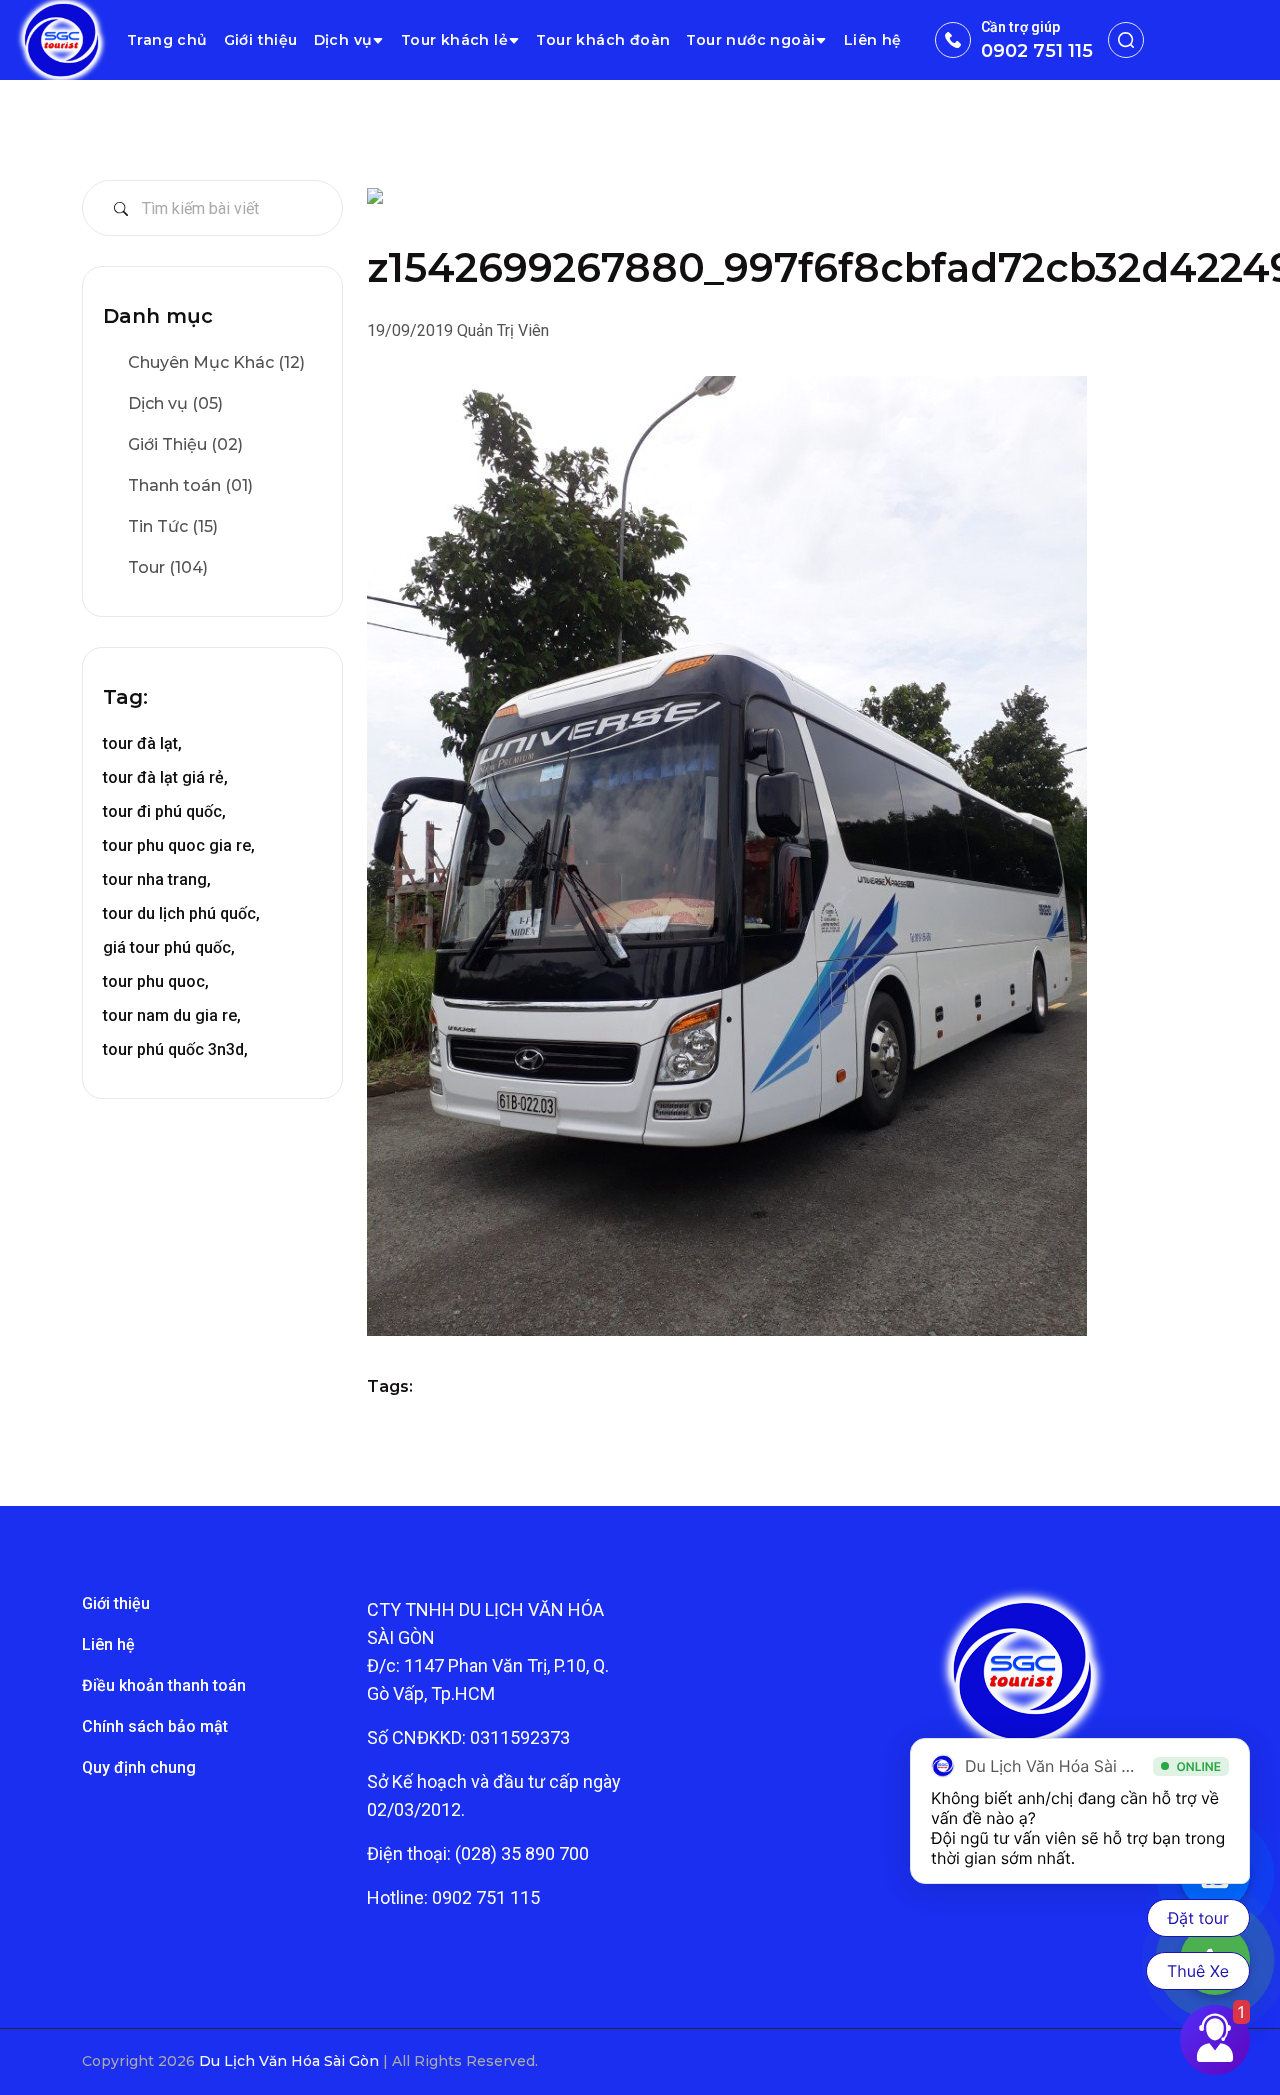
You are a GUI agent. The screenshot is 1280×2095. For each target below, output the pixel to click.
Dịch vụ (343, 40)
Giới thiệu (261, 40)
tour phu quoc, (156, 981)
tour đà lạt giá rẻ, (165, 777)
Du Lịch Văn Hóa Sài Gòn (291, 2061)
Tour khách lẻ (454, 40)
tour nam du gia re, (172, 1015)
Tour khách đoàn (603, 40)
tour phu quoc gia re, (179, 845)
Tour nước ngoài (750, 40)
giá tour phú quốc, (169, 947)
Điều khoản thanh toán (164, 1685)
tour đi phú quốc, (164, 811)
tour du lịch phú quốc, (181, 913)
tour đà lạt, (142, 743)
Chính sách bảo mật (155, 1726)
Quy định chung (139, 1767)
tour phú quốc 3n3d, (175, 1049)
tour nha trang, (157, 879)
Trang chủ (167, 40)
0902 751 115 (1037, 51)
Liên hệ (873, 40)
